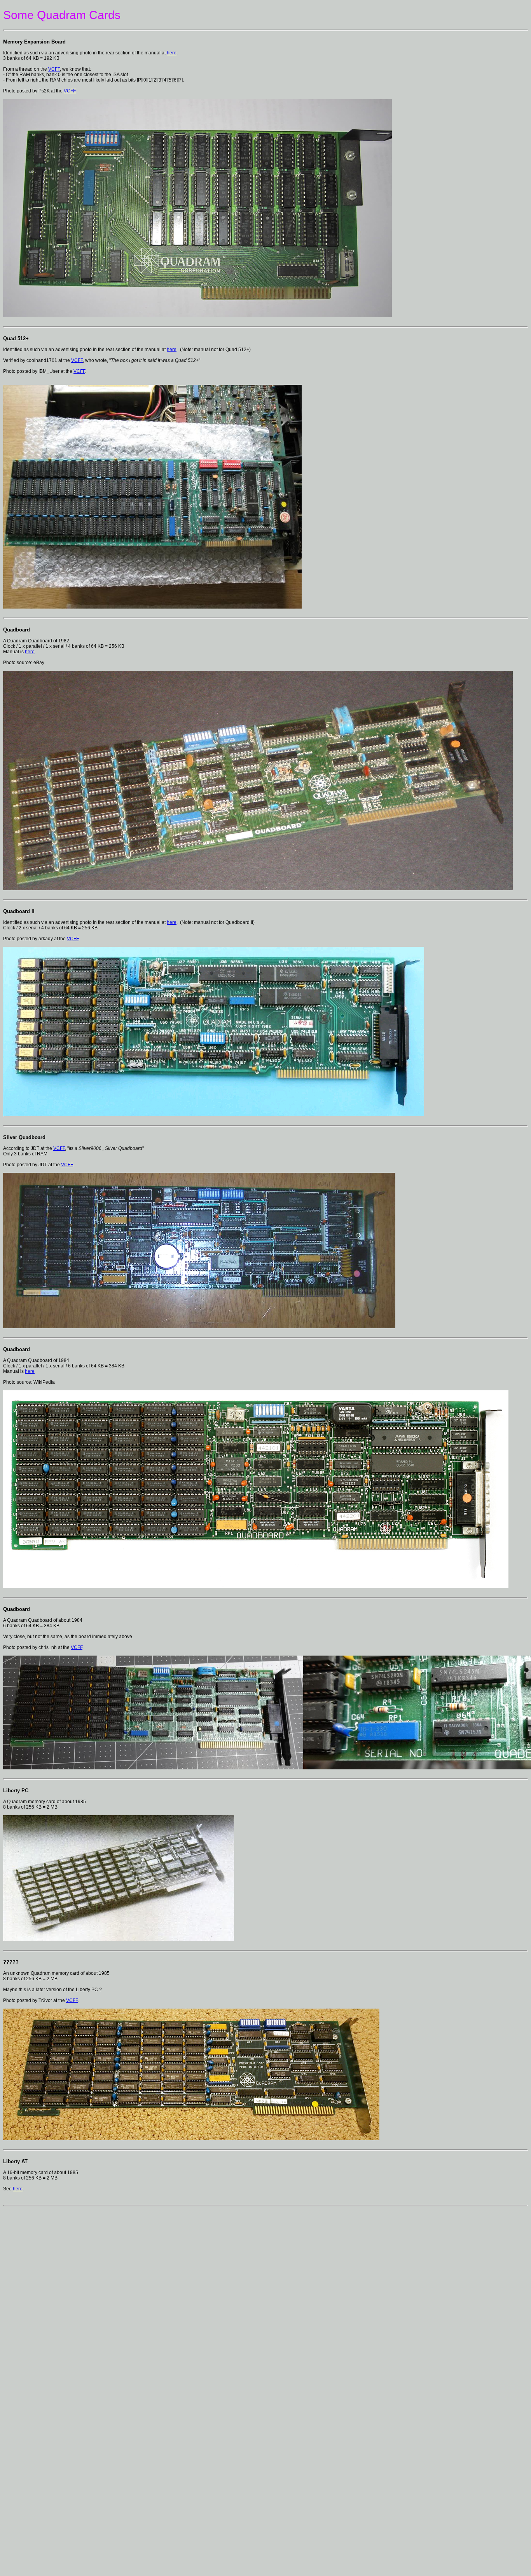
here (172, 53)
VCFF (54, 69)
